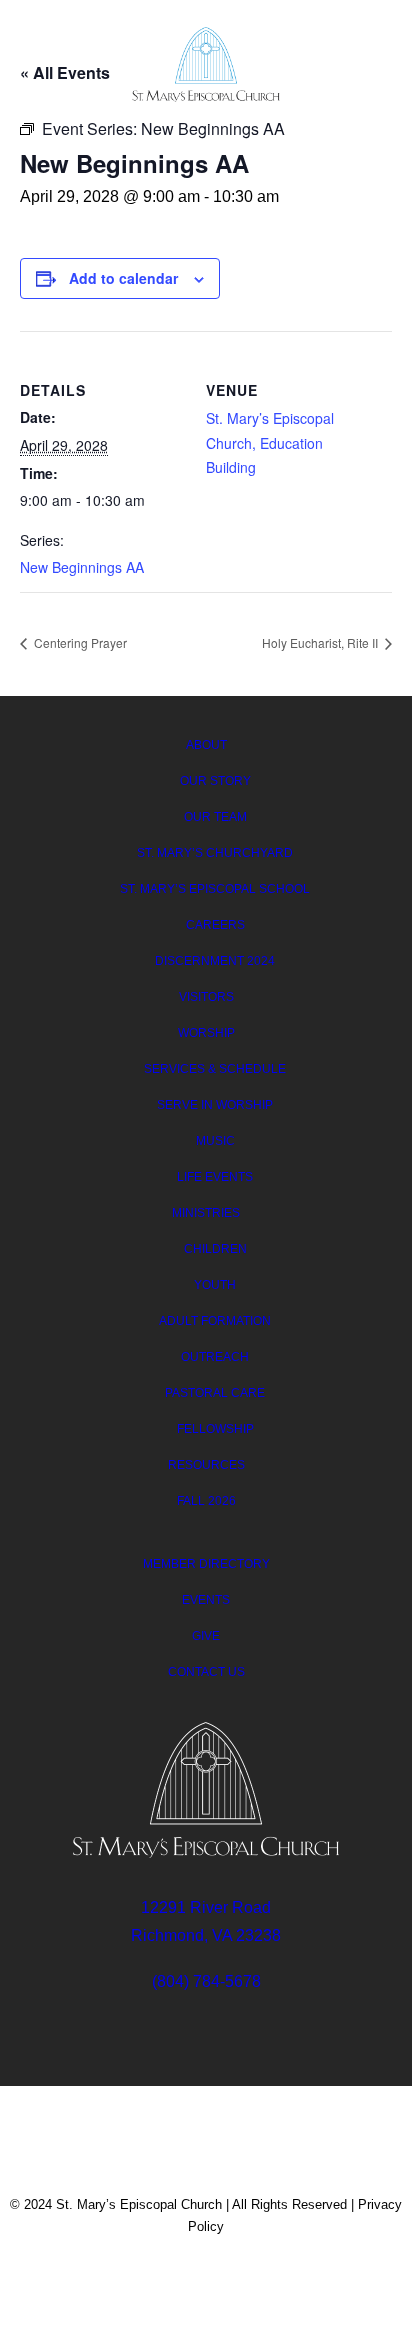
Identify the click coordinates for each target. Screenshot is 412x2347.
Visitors (206, 997)
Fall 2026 (206, 1501)
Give (206, 1636)
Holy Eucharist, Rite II (321, 642)
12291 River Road (206, 1907)
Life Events (215, 1177)
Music (215, 1141)
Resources (206, 1465)
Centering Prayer (79, 642)
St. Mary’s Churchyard (215, 853)
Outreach (215, 1357)
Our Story (215, 781)
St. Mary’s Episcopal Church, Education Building (270, 442)
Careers (215, 925)
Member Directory (206, 1564)
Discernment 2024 (215, 961)
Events (206, 1600)
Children (215, 1249)
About (206, 745)
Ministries (206, 1213)
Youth (215, 1285)
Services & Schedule (215, 1069)
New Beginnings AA (82, 567)
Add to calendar (123, 278)
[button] (366, 62)
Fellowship (215, 1429)
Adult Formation (215, 1321)
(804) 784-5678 (206, 1981)
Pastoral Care (215, 1393)
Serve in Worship (215, 1105)
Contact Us (206, 1672)
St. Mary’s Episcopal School (215, 889)
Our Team (215, 817)
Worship (206, 1033)
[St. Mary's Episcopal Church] (206, 64)
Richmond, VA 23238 (206, 1935)
